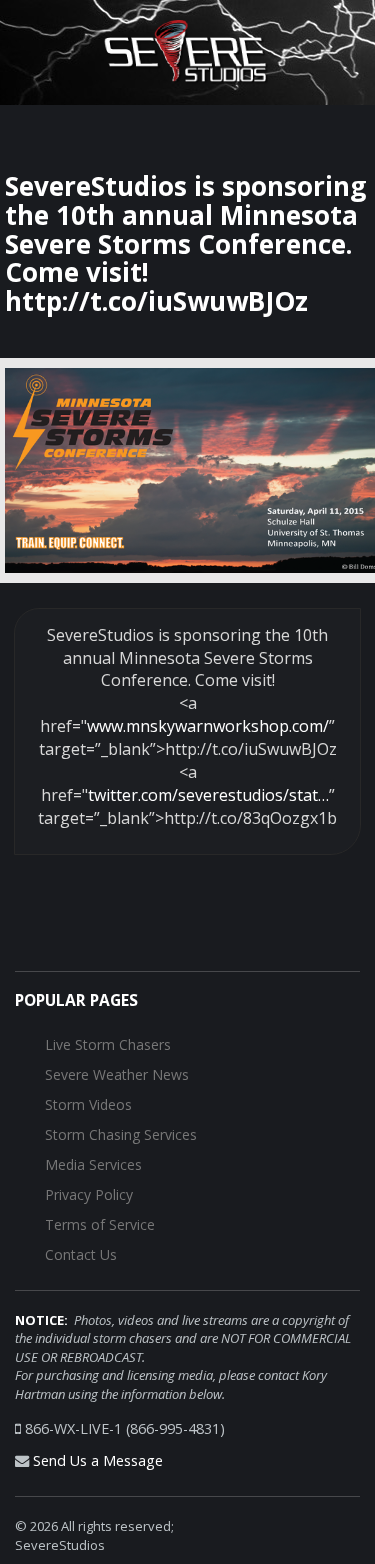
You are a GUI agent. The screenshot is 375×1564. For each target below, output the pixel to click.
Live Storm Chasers (108, 1044)
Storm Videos (88, 1104)
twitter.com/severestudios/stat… (208, 795)
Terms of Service (100, 1224)
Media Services (93, 1164)
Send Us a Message (98, 1460)
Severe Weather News (117, 1074)
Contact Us (81, 1254)
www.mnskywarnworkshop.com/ (208, 726)
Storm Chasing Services (121, 1134)
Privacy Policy (89, 1194)
